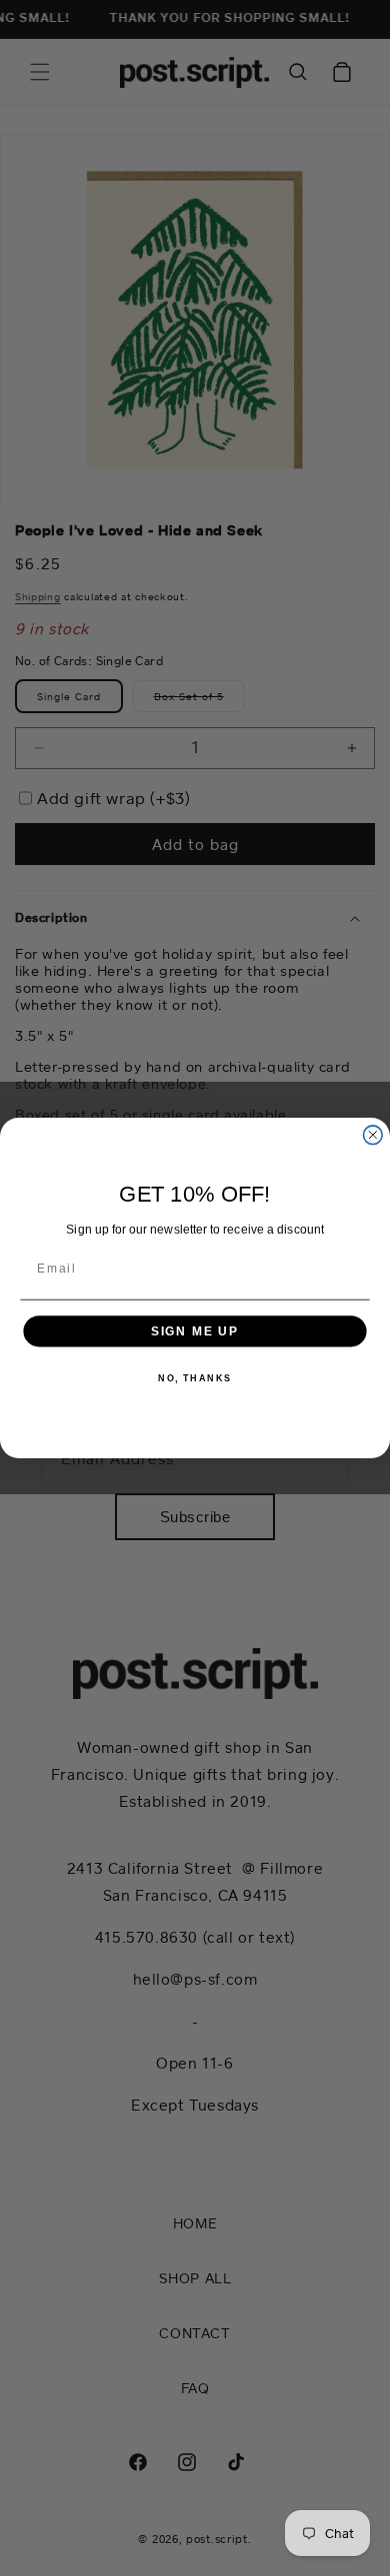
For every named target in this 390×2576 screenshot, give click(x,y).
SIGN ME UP (195, 1331)
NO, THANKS (195, 1378)
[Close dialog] (372, 1135)
